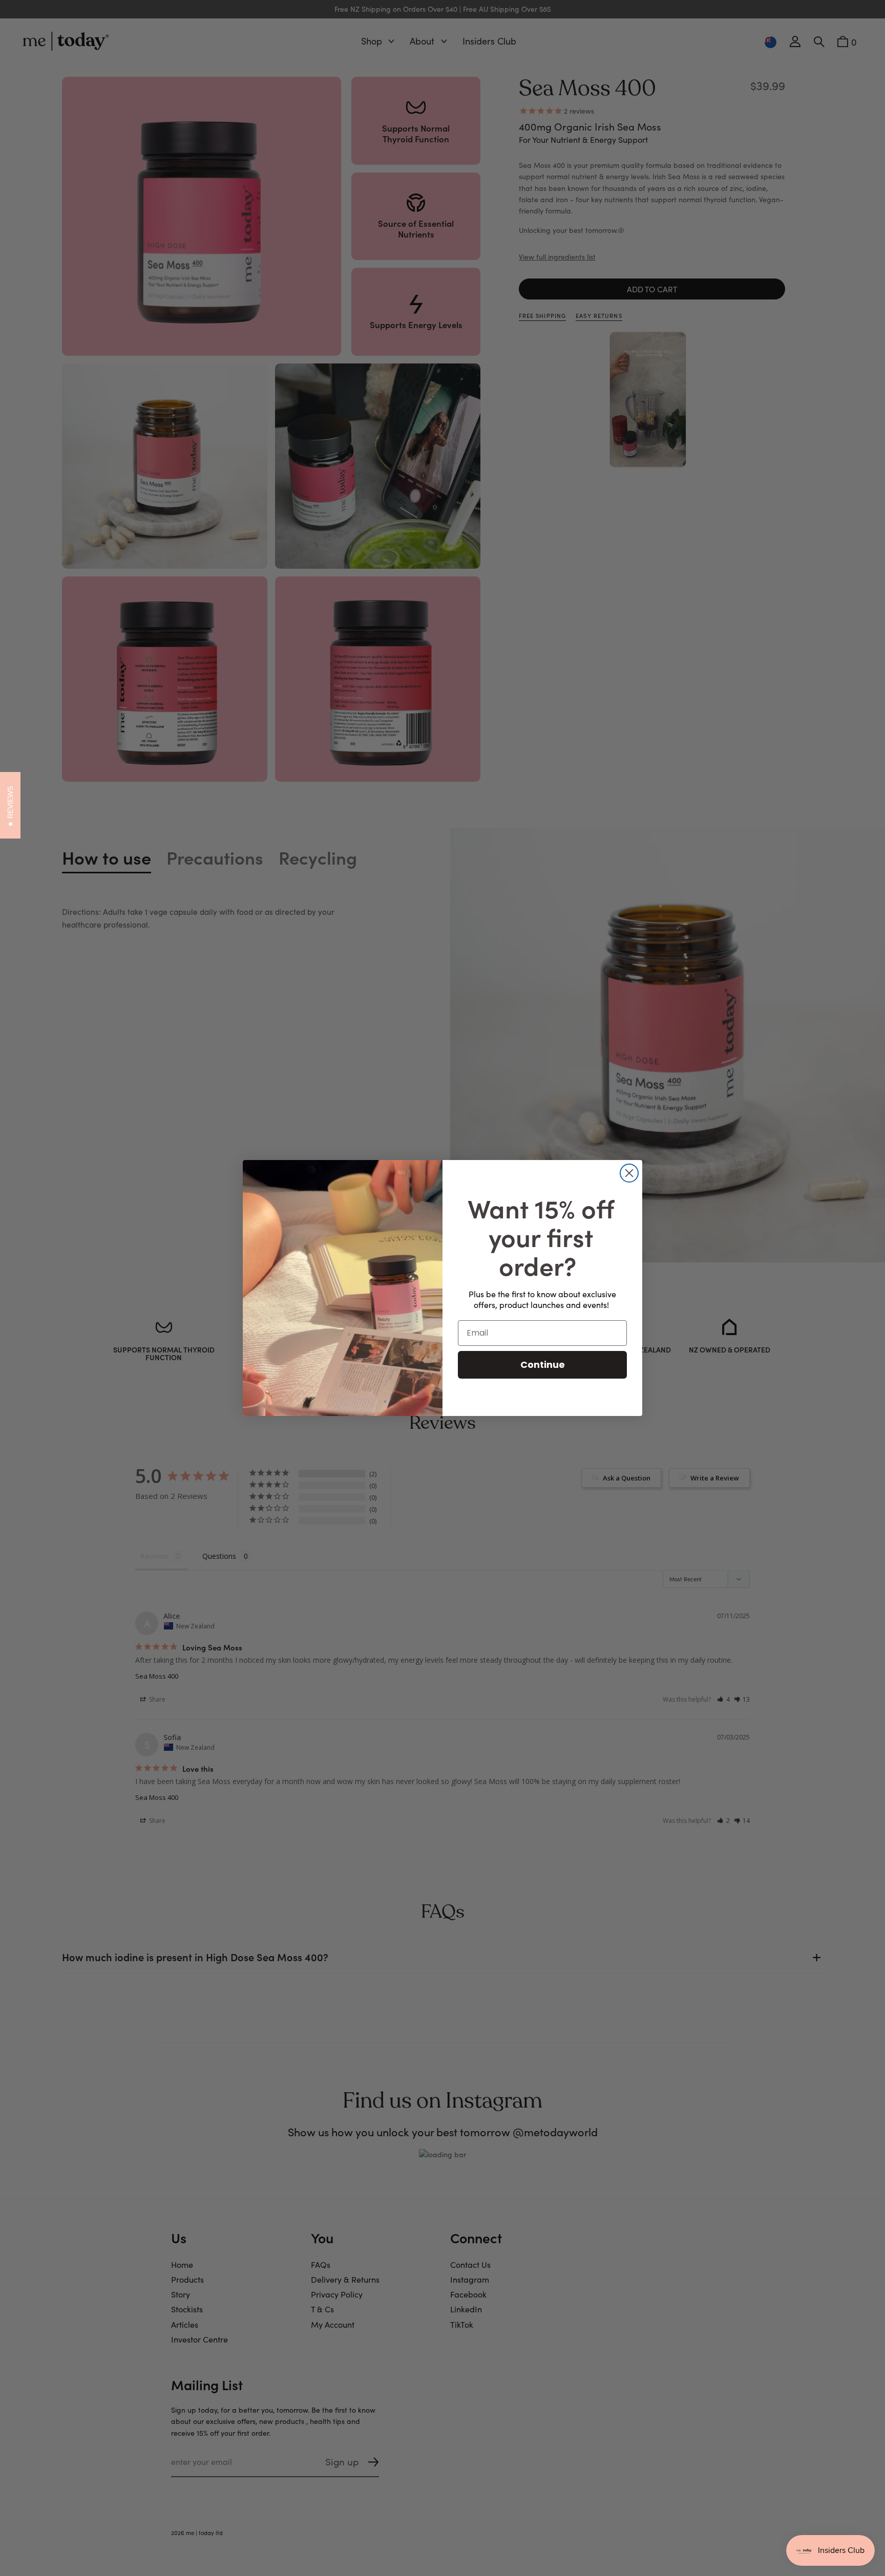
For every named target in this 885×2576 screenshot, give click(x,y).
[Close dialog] (629, 1173)
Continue (543, 1365)
